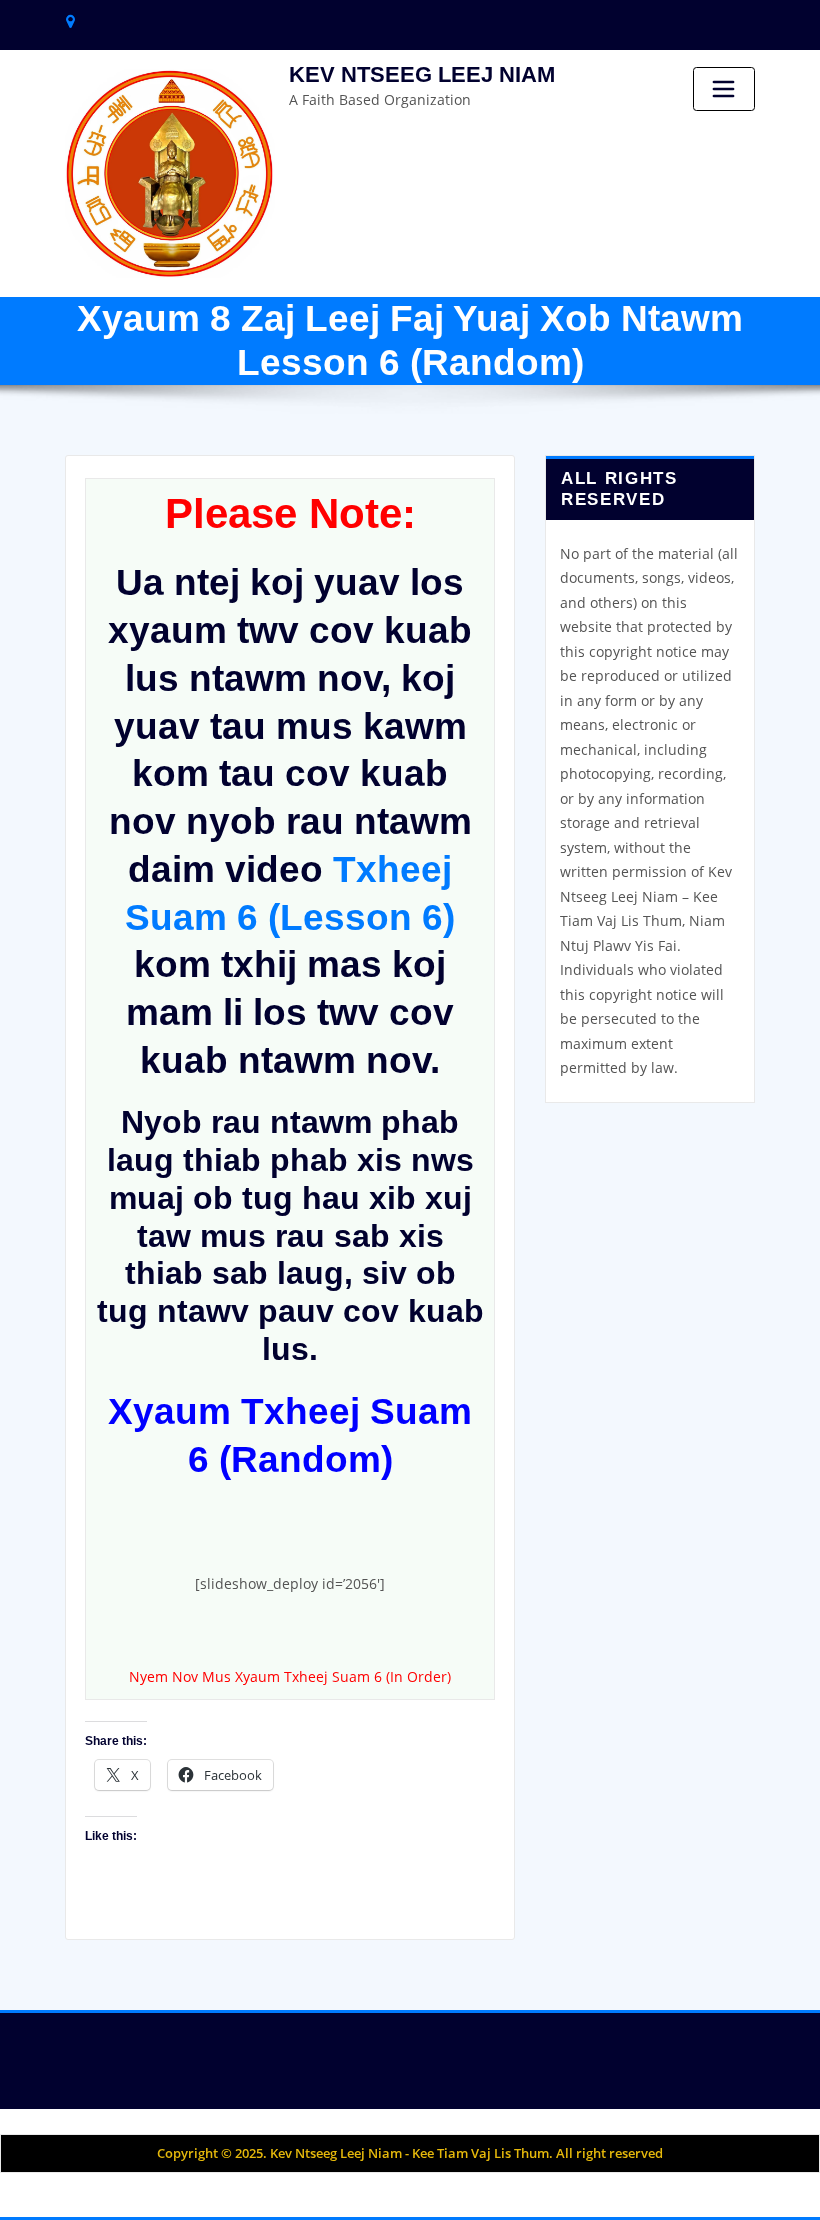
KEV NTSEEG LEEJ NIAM (422, 74)
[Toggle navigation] (724, 89)
